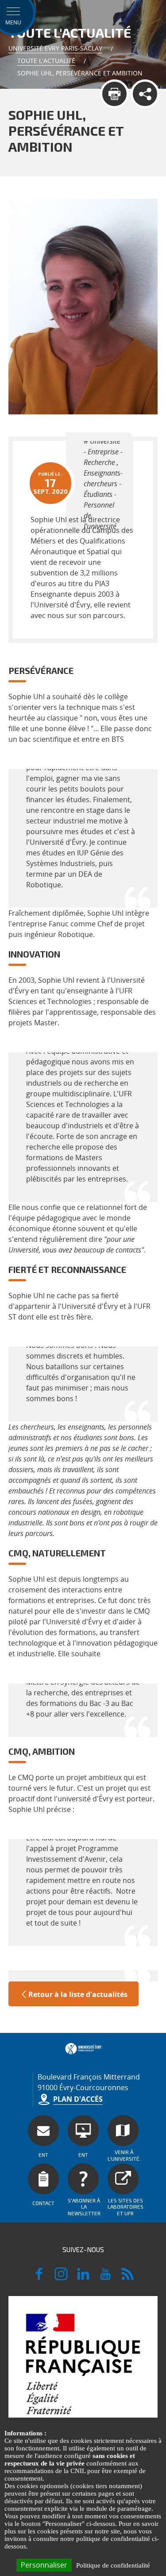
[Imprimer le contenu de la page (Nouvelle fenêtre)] (114, 94)
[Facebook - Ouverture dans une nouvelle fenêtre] (39, 2278)
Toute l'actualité (46, 61)
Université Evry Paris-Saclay (55, 48)
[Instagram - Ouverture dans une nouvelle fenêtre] (61, 2278)
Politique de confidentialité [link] (113, 2565)
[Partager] (145, 94)
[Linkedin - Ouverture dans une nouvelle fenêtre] (83, 2278)
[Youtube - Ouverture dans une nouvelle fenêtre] (105, 2278)
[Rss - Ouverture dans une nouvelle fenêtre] (127, 2278)
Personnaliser (44, 2565)
